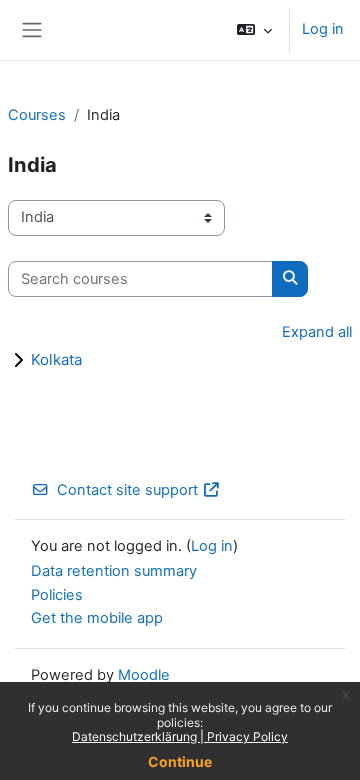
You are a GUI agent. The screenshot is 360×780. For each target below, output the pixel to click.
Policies (57, 595)
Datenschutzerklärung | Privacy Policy (180, 736)
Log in (323, 29)
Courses (37, 115)
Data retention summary (114, 571)
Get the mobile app (97, 618)
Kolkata (56, 359)
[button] (254, 30)
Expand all (317, 332)
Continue (180, 761)
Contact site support (127, 490)
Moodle (144, 675)
